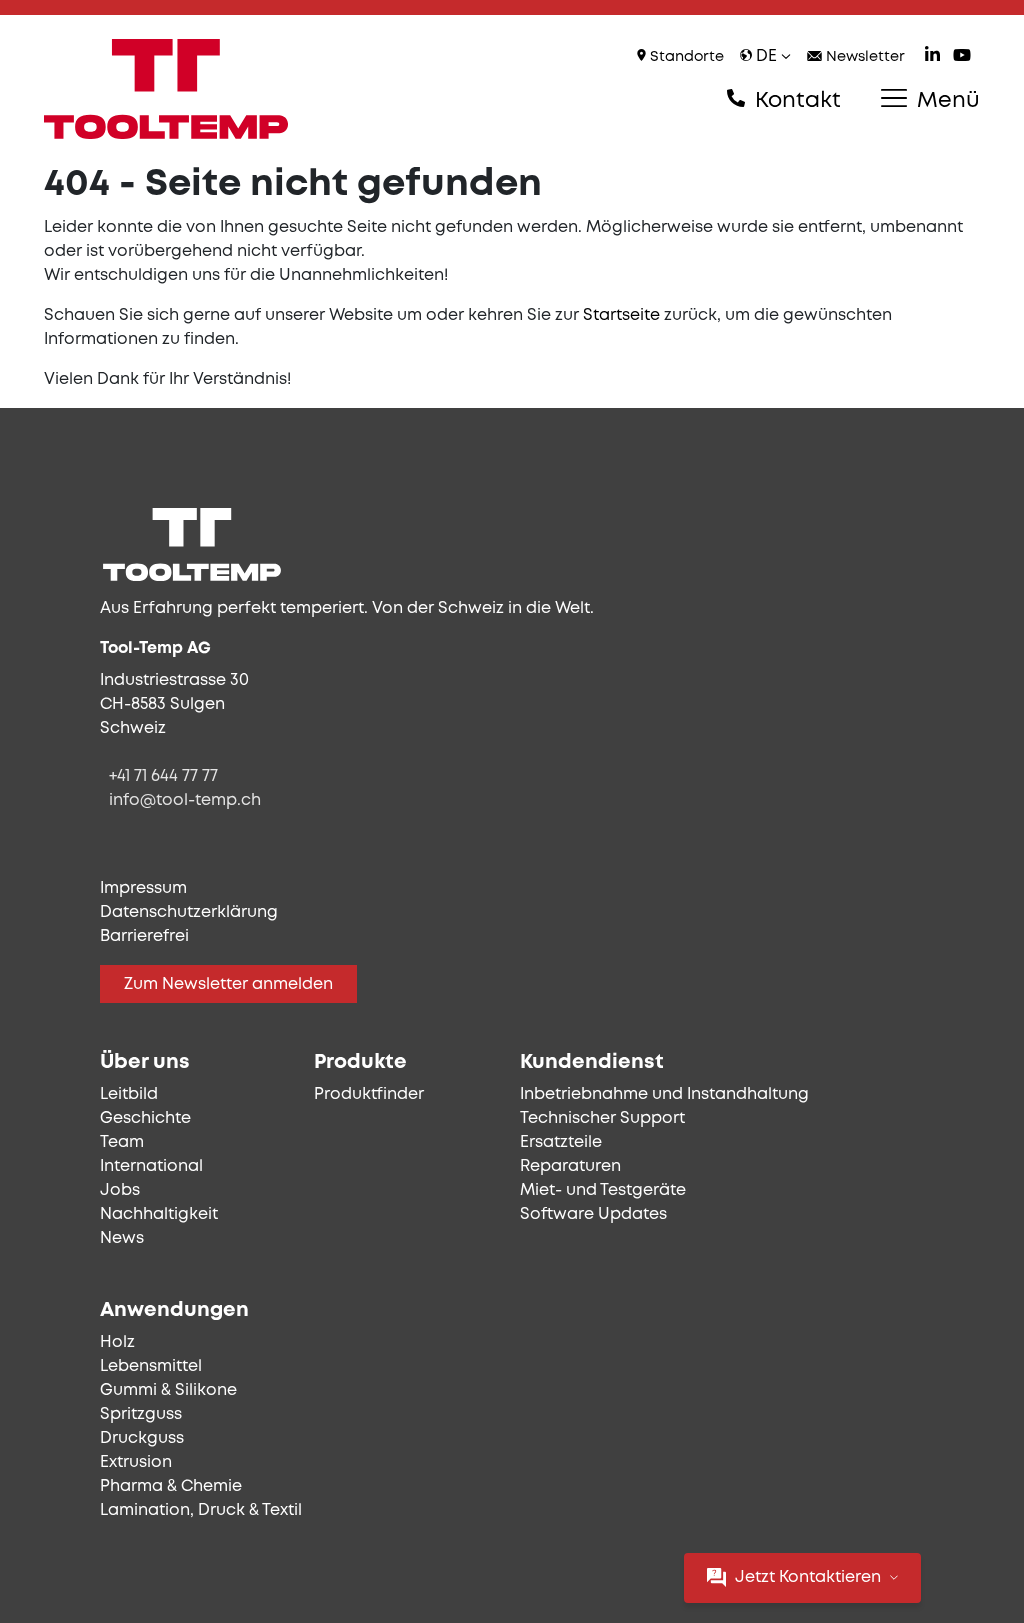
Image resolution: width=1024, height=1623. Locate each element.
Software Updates (593, 1214)
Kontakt (795, 101)
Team (122, 1142)
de (766, 56)
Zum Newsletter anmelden (228, 984)
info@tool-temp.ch (185, 800)
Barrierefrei (144, 936)
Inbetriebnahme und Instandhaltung (664, 1094)
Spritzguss (141, 1414)
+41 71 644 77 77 (163, 776)
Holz (117, 1342)
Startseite (621, 315)
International (151, 1166)
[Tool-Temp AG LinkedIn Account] (932, 57)
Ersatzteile (561, 1142)
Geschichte (145, 1118)
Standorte (685, 57)
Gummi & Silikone (168, 1390)
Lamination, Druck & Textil (201, 1510)
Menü (945, 101)
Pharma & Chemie (171, 1486)
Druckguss (142, 1438)
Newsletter (863, 57)
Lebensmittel (151, 1366)
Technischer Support (602, 1118)
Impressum (143, 888)
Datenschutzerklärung (189, 912)
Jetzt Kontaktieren (808, 1577)
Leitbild (129, 1094)
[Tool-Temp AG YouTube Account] (962, 57)
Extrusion (136, 1462)
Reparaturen (570, 1166)
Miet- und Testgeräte (603, 1190)
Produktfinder (369, 1094)
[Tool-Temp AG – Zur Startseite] (166, 89)
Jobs (120, 1190)
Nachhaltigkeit (159, 1214)
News (122, 1238)
